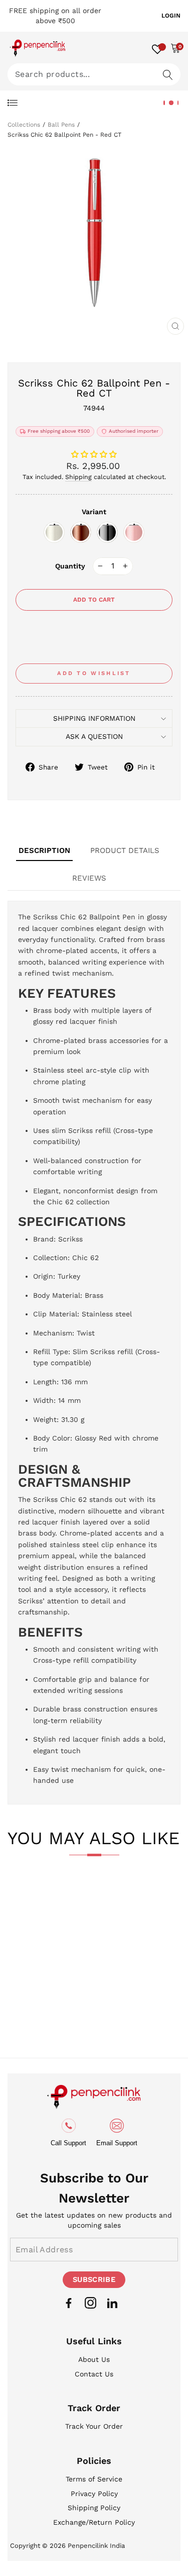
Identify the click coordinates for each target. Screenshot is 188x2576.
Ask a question (94, 736)
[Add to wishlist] (32, 1896)
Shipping (78, 477)
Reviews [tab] (89, 878)
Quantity (70, 566)
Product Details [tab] (125, 850)
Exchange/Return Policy (94, 2522)
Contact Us (94, 2374)
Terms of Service (94, 2479)
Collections (24, 125)
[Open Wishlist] (157, 48)
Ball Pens (61, 125)
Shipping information (94, 718)
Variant (94, 512)
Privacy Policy (94, 2494)
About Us (94, 2359)
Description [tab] (44, 850)
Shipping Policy (94, 2508)
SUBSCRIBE (94, 2279)
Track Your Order (94, 2426)
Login (171, 16)
